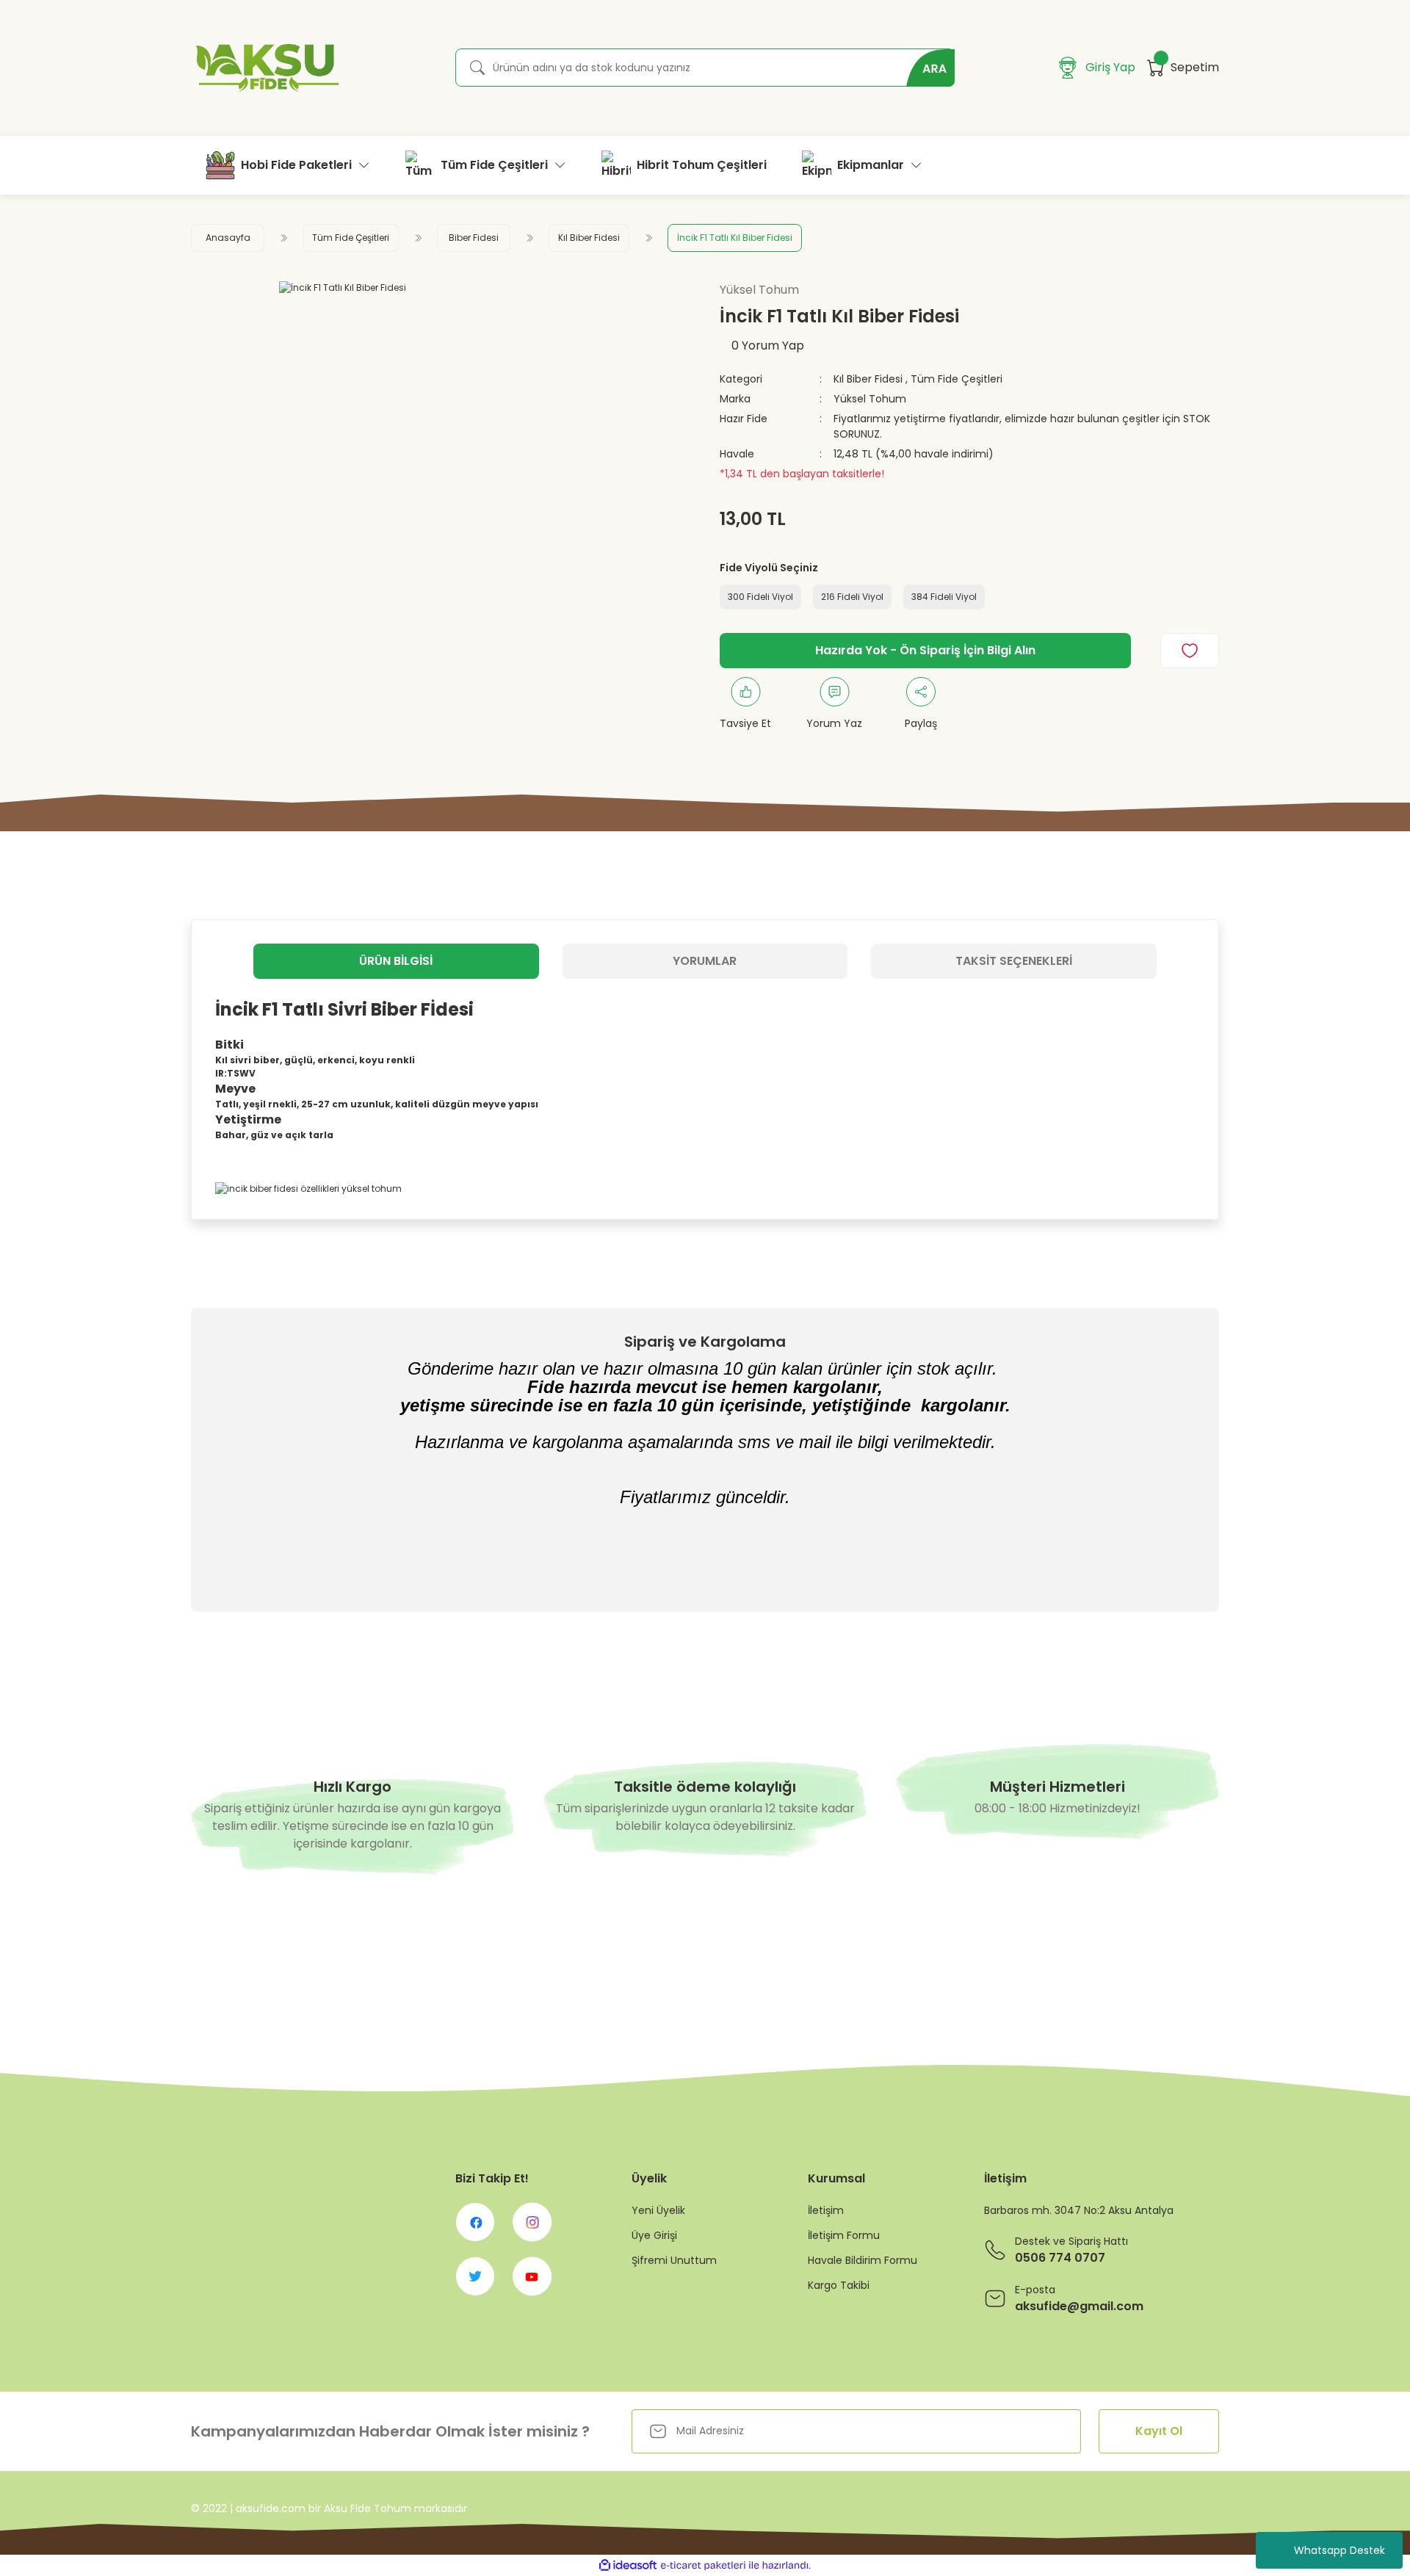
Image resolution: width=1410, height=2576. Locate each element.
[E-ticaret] (703, 2566)
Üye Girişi (654, 2235)
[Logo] (265, 68)
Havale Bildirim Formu (863, 2260)
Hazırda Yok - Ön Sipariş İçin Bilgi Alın (925, 650)
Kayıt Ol (1159, 2431)
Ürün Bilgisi (396, 961)
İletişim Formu (844, 2235)
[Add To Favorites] (1190, 651)
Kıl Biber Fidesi (868, 379)
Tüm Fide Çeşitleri (957, 379)
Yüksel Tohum (870, 399)
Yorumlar (705, 961)
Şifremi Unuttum (674, 2260)
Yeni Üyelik (658, 2210)
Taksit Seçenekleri (1014, 961)
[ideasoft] (628, 2565)
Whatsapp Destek (1339, 2550)
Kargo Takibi (839, 2285)
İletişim (826, 2210)
